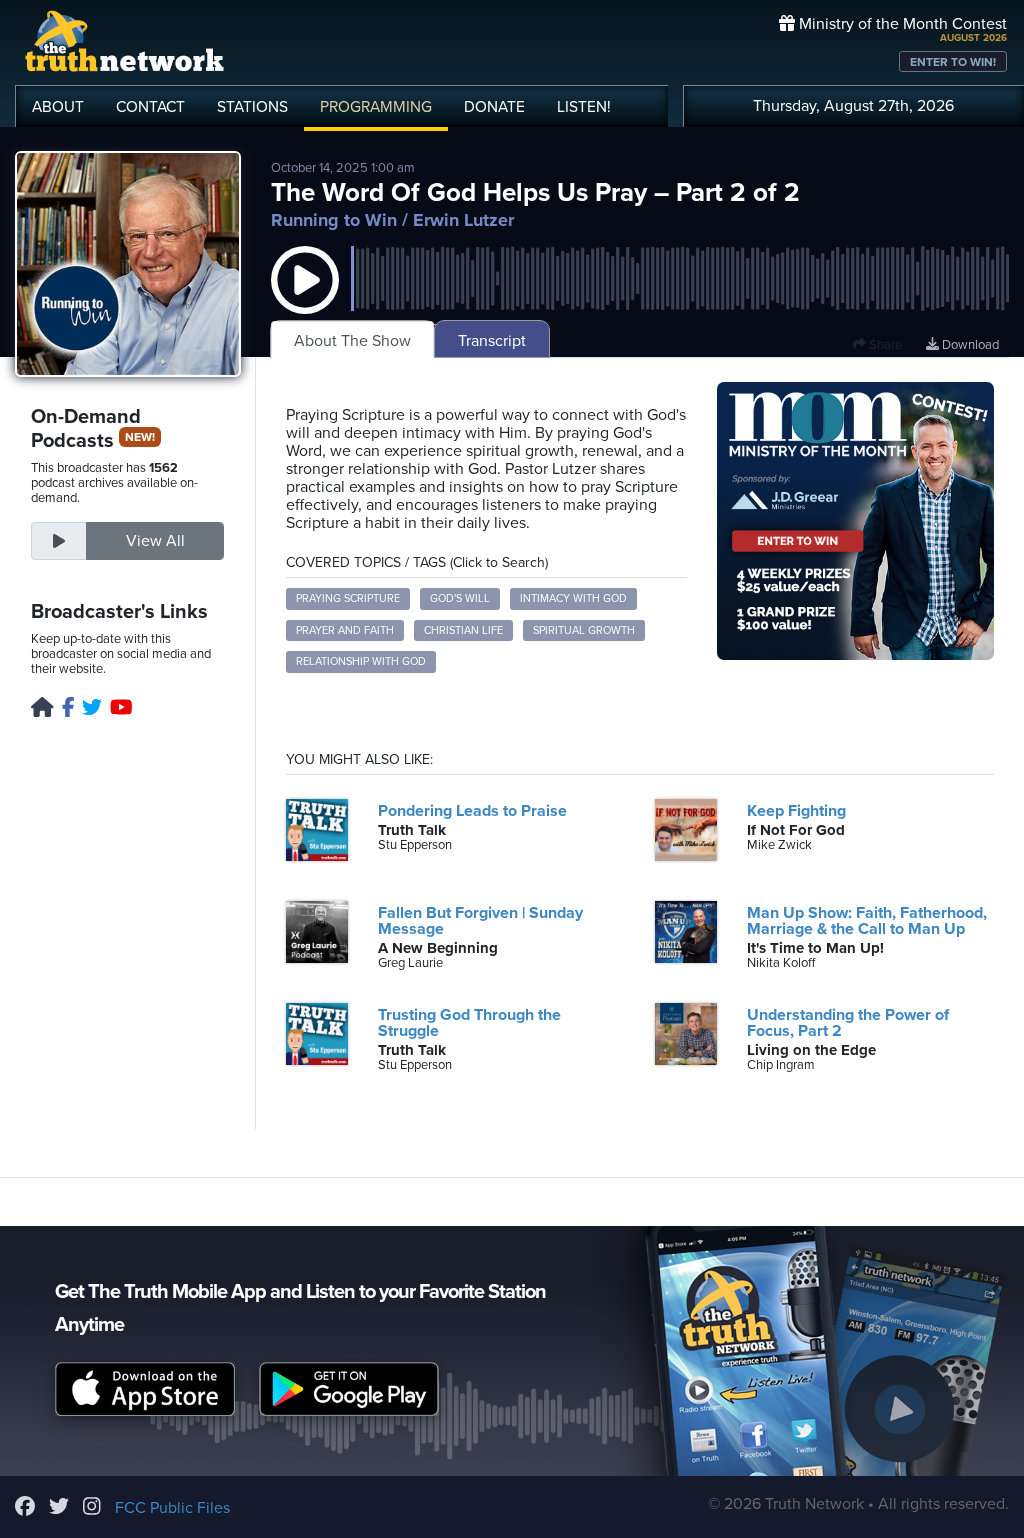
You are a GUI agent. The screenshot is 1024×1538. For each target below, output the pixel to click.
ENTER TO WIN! (953, 62)
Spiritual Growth (584, 630)
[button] (305, 300)
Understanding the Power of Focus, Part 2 (848, 1023)
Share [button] (884, 345)
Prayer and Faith (345, 630)
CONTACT (150, 107)
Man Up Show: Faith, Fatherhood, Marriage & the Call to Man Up (867, 921)
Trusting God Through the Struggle (469, 1023)
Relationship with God (361, 661)
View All (155, 541)
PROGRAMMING (376, 107)
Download (969, 345)
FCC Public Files (172, 1508)
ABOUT (58, 107)
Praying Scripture (348, 598)
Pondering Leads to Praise (472, 811)
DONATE (494, 107)
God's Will (460, 598)
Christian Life (463, 630)
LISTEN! (584, 107)
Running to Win (334, 220)
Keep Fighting (796, 811)
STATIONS (252, 107)
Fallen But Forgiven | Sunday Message (480, 921)
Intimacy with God (573, 598)
